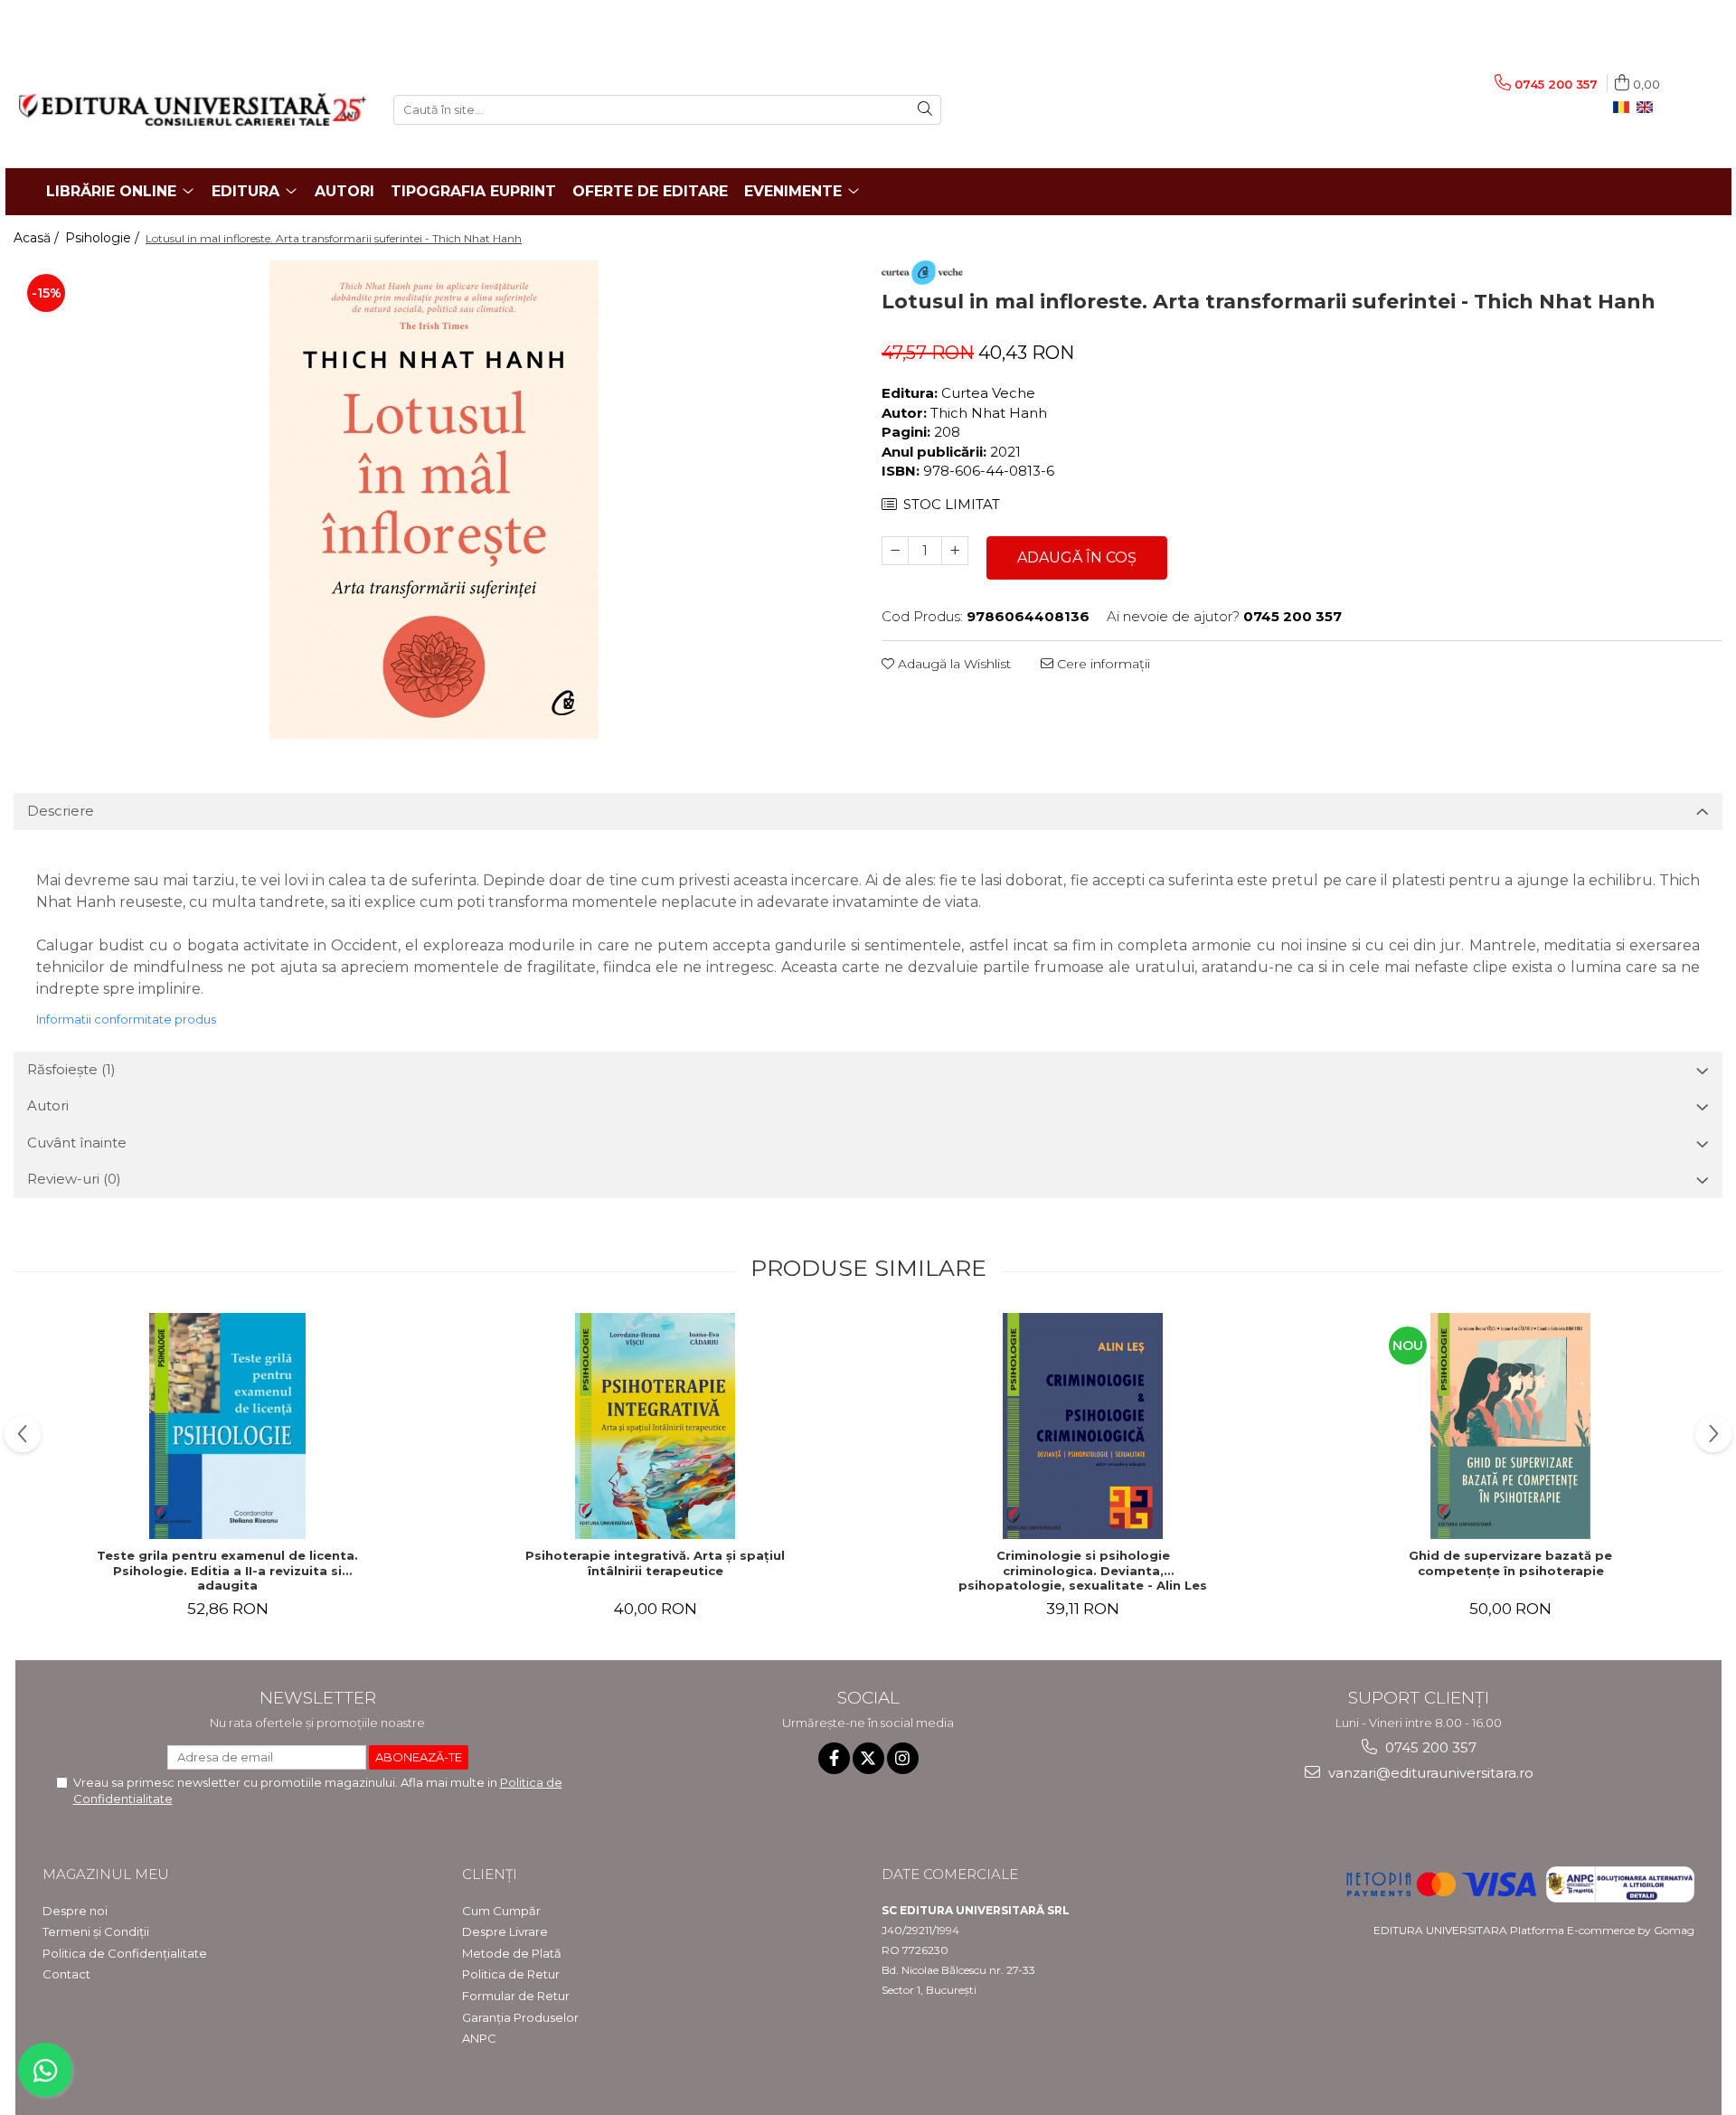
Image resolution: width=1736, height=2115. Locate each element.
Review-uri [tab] (74, 1179)
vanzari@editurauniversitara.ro (1429, 1773)
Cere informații (1102, 664)
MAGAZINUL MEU (106, 1874)
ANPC (479, 2038)
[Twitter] (868, 1758)
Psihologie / (104, 238)
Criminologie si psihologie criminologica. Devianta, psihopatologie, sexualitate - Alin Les (1083, 1571)
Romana (1625, 108)
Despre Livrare (505, 1931)
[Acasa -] (193, 109)
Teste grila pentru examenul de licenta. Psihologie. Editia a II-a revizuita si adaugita (227, 1571)
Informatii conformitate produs (126, 1019)
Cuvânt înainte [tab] (77, 1142)
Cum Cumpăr (501, 1911)
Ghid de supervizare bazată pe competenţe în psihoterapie (1510, 1563)
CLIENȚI (490, 1874)
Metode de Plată (512, 1953)
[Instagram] (903, 1758)
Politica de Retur (511, 1974)
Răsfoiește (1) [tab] (71, 1069)
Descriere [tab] (61, 811)
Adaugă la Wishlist (953, 664)
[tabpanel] (434, 500)
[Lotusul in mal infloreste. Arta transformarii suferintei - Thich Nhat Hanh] (434, 500)
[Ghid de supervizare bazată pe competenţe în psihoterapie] (1511, 1426)
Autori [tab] (48, 1105)
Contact (66, 1974)
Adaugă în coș (1077, 557)
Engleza (1648, 108)
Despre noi (75, 1911)
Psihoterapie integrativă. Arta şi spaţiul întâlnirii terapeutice (655, 1563)
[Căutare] (925, 110)
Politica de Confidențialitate (125, 1953)
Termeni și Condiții (96, 1931)
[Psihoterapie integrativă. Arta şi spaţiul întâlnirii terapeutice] (656, 1426)
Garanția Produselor (520, 2017)
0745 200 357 (1429, 1747)
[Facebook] (834, 1758)
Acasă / (38, 238)
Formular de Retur (516, 1996)
